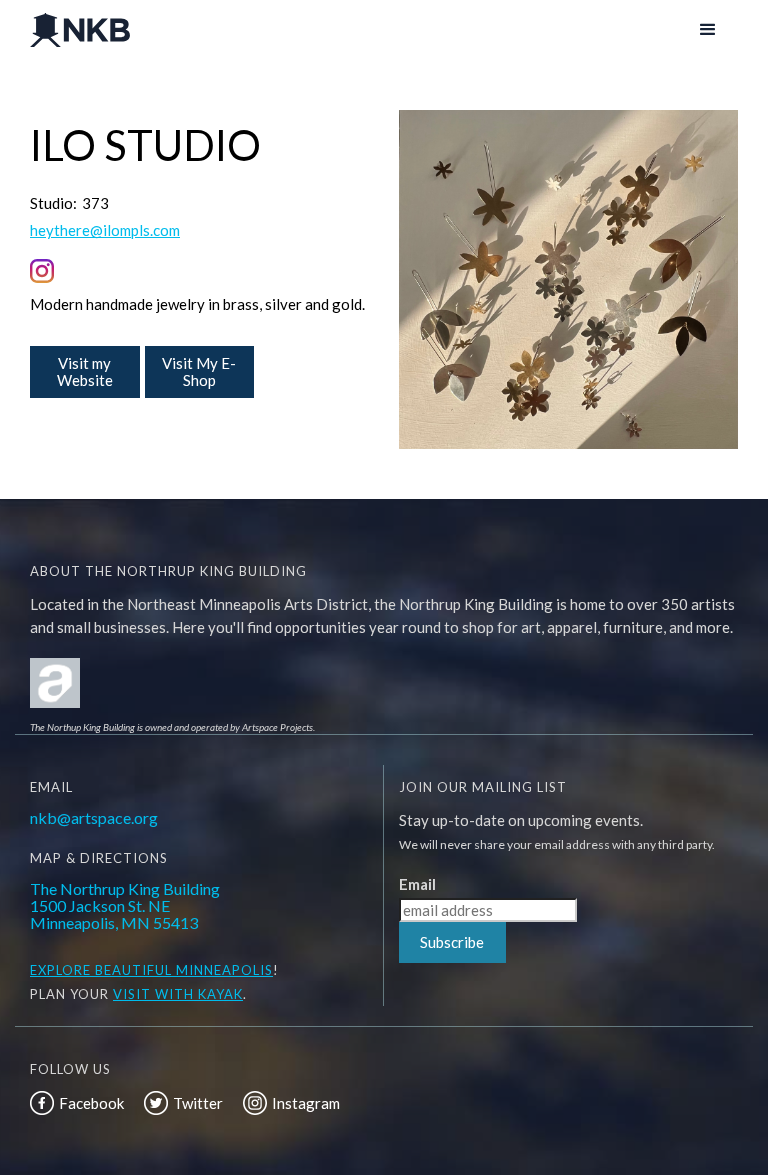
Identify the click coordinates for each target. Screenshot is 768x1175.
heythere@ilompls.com (105, 230)
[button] (708, 30)
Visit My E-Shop (199, 371)
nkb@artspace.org (94, 817)
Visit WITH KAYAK (178, 994)
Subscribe (452, 942)
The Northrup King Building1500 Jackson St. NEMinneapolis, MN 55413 (125, 905)
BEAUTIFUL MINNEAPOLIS (182, 970)
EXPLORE (60, 970)
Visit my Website (85, 371)
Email (417, 884)
